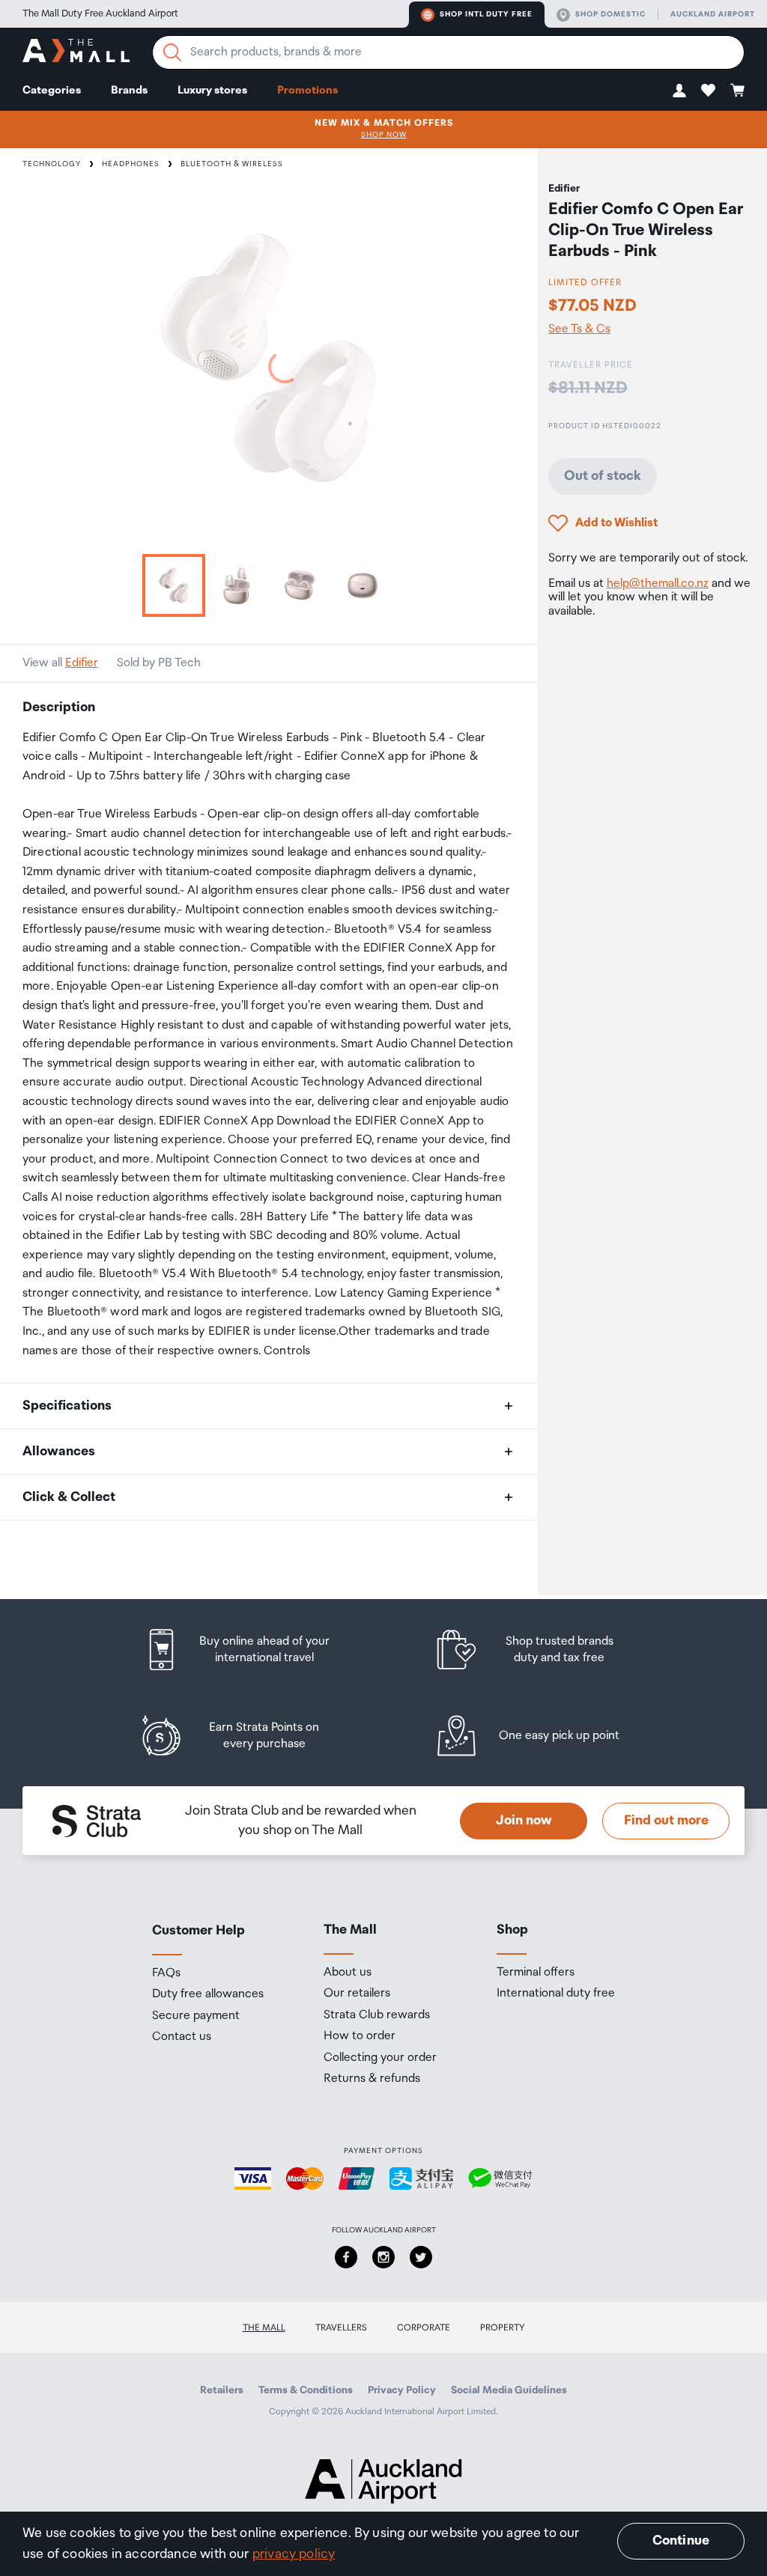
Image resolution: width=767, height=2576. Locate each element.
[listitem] (251, 1650)
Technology (52, 164)
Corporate (424, 2328)
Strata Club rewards (377, 2015)
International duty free (556, 1994)
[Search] (172, 52)
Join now (524, 1821)
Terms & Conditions (306, 2390)
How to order (360, 2036)
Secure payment (196, 2016)
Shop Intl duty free (486, 14)
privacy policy (294, 2554)
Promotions (307, 90)
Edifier (82, 663)
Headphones (131, 164)
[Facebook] (346, 2257)
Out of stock (603, 476)
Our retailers (357, 1994)
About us (348, 1973)
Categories (52, 90)
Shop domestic (610, 14)
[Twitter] (421, 2257)
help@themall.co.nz (658, 584)
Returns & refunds (372, 2079)
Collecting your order (380, 2058)
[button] (679, 90)
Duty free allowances (208, 1994)
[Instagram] (383, 2257)
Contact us (182, 2037)
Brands (129, 90)
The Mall (264, 2328)
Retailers (222, 2390)
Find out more (666, 1821)
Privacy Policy (402, 2390)
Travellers (341, 2328)
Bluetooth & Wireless (232, 164)
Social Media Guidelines (509, 2390)
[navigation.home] (76, 53)
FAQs (166, 1973)
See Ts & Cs (579, 329)
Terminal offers (536, 1973)
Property (503, 2328)
